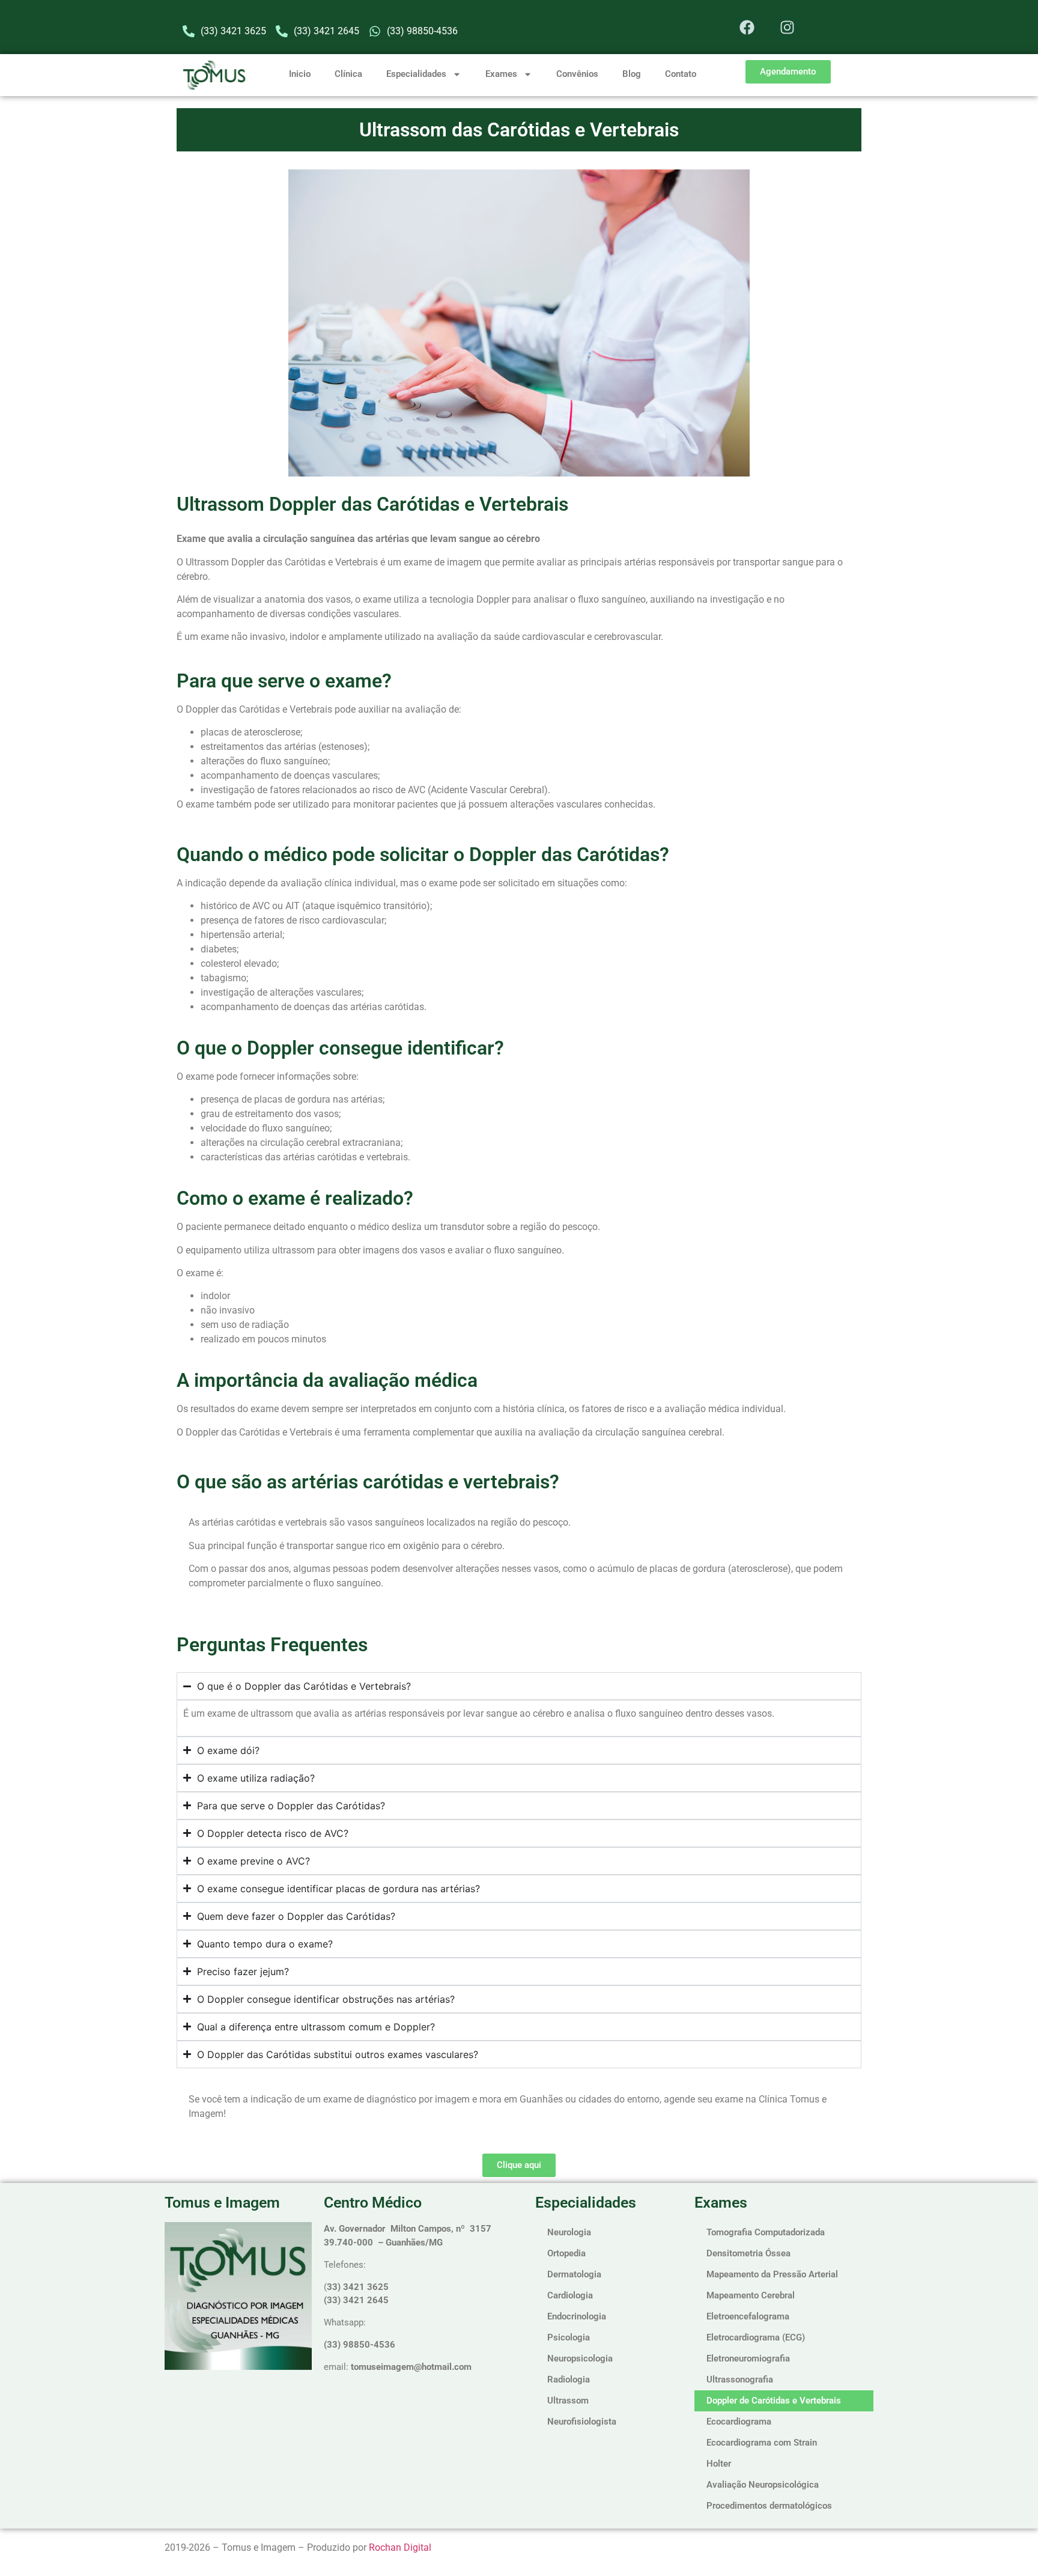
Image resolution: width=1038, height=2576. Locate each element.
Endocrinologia (577, 2316)
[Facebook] (747, 27)
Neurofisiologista (582, 2422)
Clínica (348, 74)
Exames (501, 74)
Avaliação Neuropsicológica (763, 2485)
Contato (681, 74)
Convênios (577, 74)
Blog (632, 74)
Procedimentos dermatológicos (769, 2506)
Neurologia (569, 2232)
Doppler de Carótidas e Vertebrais (774, 2401)
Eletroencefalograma (748, 2316)
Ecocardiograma (739, 2422)
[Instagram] (788, 27)
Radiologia (569, 2380)
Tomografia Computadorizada (766, 2232)
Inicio (300, 74)
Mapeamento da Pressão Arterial (772, 2274)
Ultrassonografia (740, 2380)
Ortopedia (566, 2253)
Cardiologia (570, 2295)
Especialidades (416, 74)
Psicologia (569, 2337)
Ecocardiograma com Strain (762, 2443)
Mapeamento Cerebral (751, 2295)
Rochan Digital (400, 2547)
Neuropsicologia (580, 2358)
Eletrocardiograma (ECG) (756, 2337)
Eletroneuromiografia (748, 2358)
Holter (719, 2464)
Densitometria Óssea (748, 2253)
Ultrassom (568, 2401)
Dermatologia (574, 2274)
